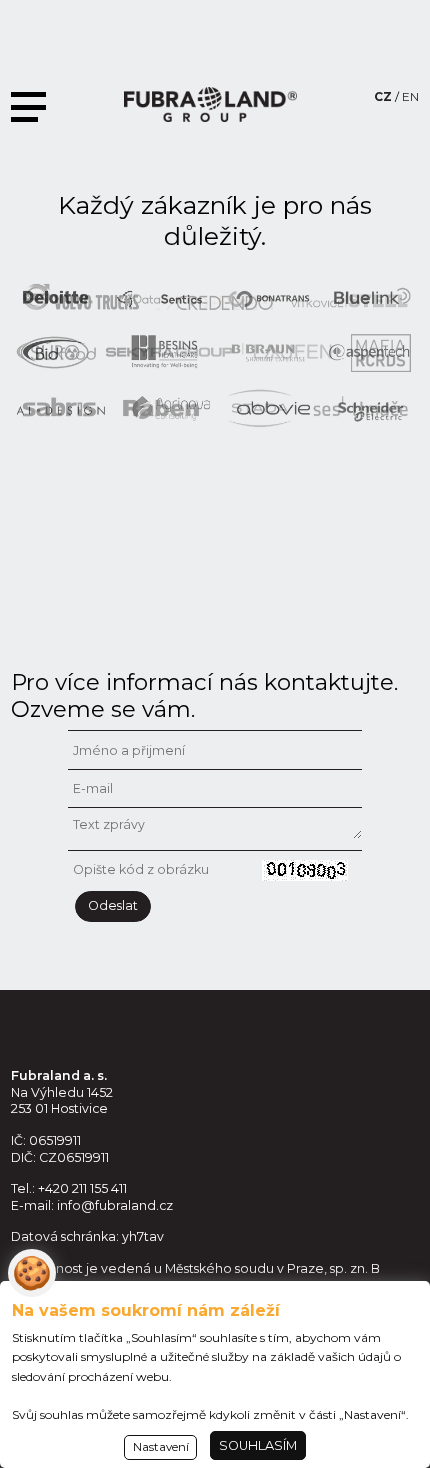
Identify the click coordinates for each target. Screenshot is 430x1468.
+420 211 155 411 (82, 1188)
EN (410, 96)
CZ (383, 96)
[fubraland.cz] (210, 104)
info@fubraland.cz (115, 1205)
